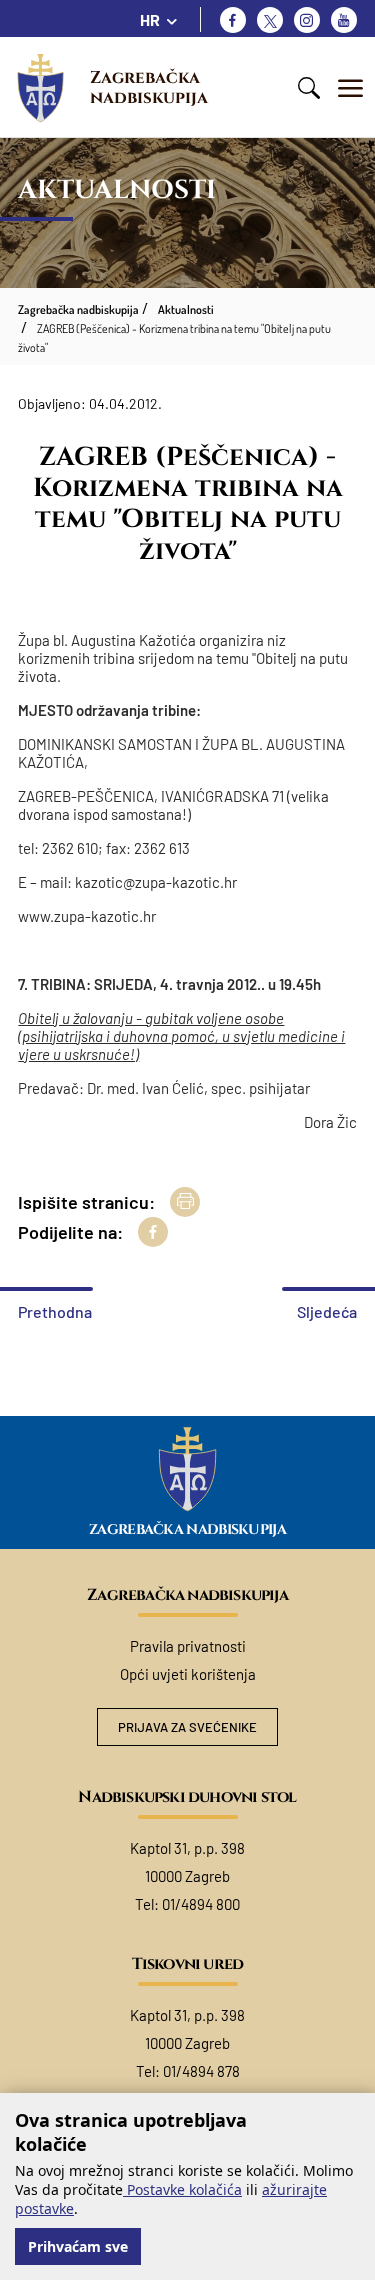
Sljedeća (327, 1311)
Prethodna (55, 1311)
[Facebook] (233, 20)
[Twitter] (270, 20)
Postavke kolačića (182, 2189)
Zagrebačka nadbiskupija (149, 87)
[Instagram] (307, 20)
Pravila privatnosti (188, 1646)
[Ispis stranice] (185, 1202)
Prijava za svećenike (187, 1727)
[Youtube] (344, 20)
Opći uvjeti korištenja (188, 1674)
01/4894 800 (201, 1904)
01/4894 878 (201, 2071)
